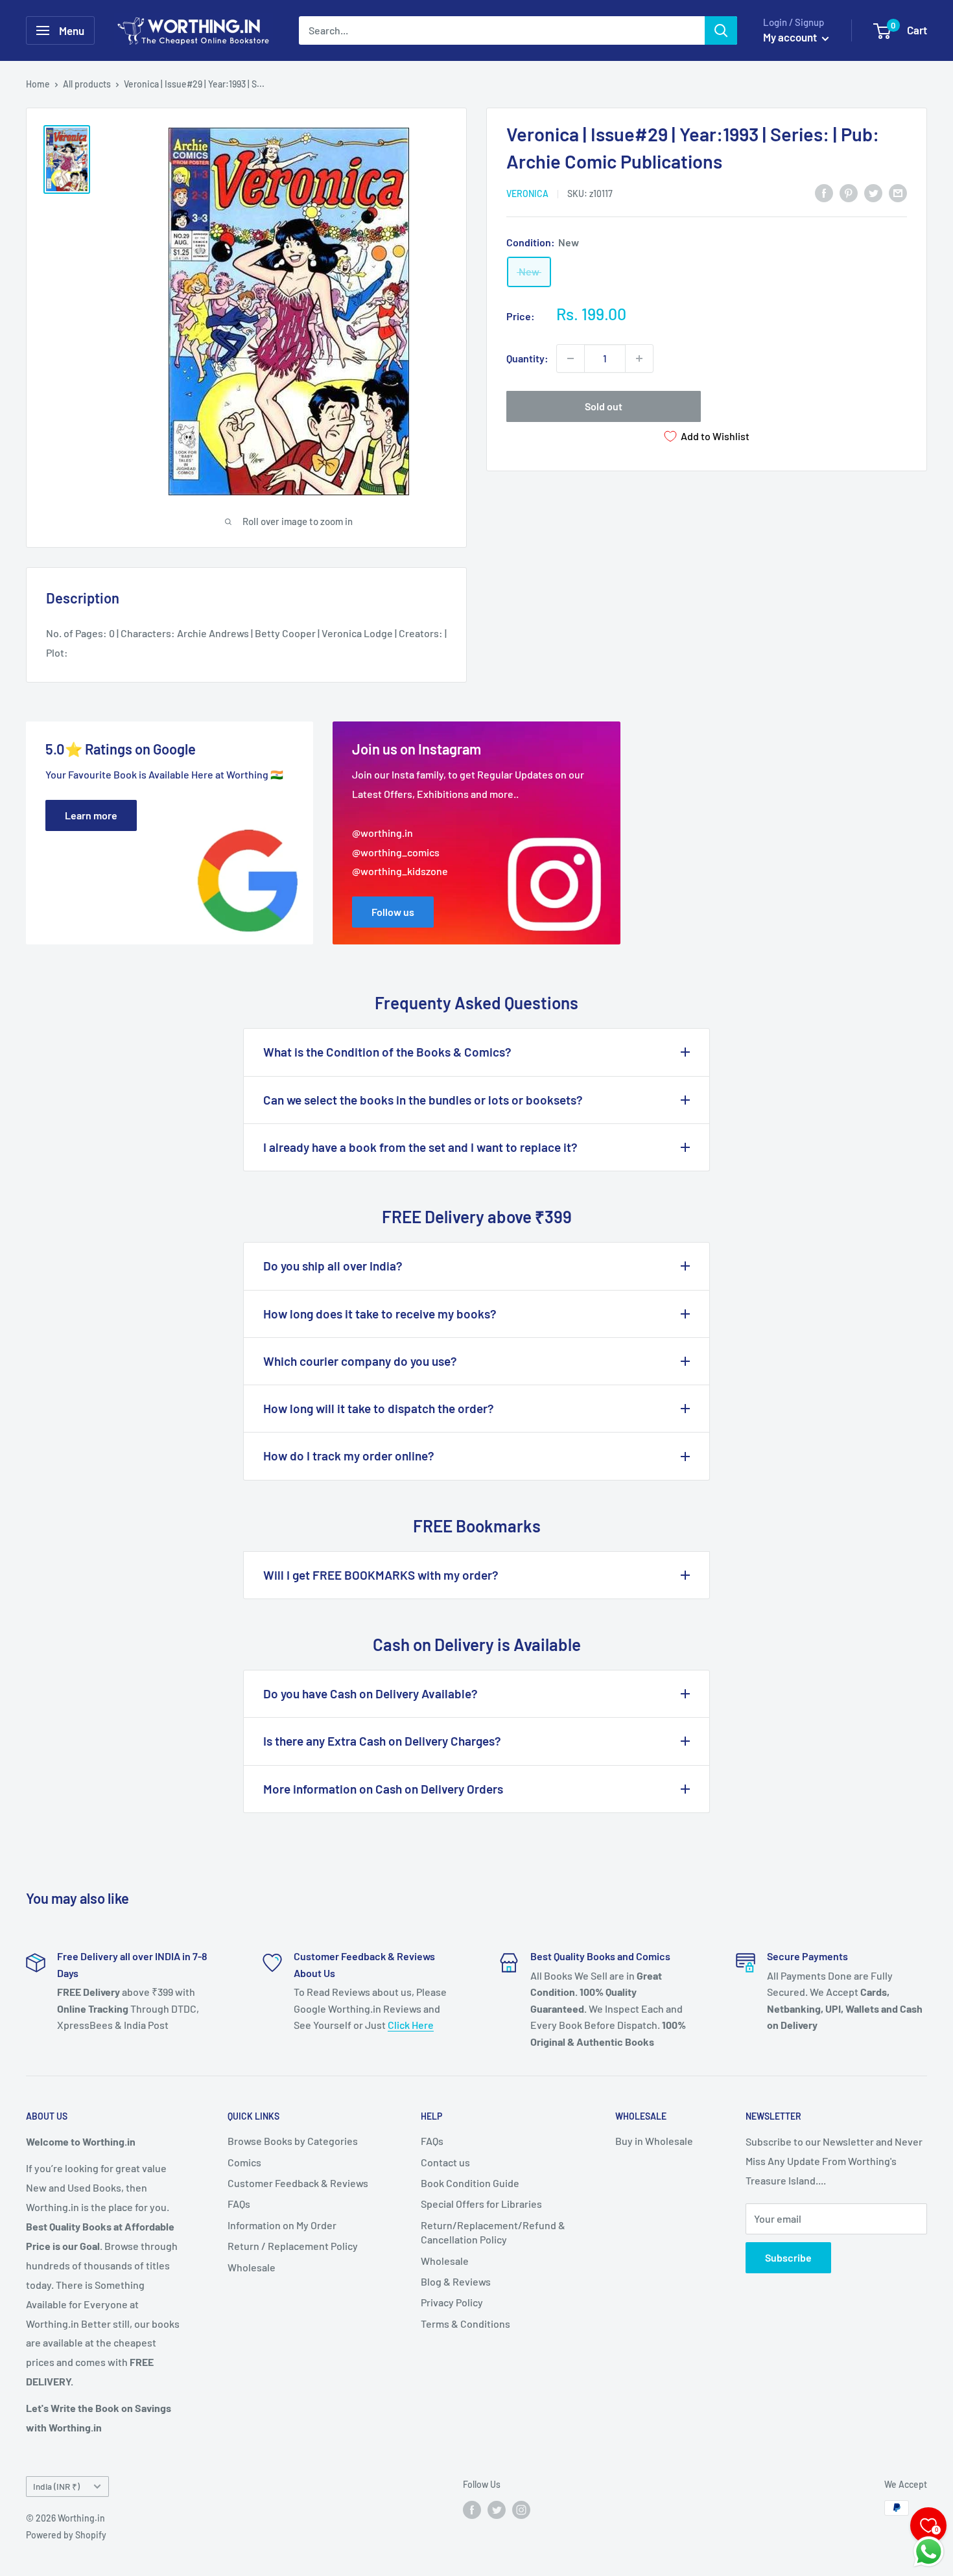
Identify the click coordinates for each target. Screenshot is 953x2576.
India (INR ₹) (56, 2486)
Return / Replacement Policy (293, 2246)
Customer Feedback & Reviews (298, 2183)
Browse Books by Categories (293, 2141)
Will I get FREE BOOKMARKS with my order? (381, 1575)
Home (38, 84)
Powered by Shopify (66, 2535)
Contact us (445, 2162)
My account (791, 37)
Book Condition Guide (470, 2183)
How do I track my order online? (349, 1456)
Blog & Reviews (456, 2281)
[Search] (721, 30)
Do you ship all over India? (333, 1266)
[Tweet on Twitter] (873, 192)
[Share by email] (898, 192)
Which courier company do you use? (360, 1361)
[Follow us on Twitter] (497, 2509)
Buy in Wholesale (654, 2141)
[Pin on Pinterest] (849, 192)
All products (87, 84)
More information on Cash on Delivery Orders (383, 1789)
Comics (244, 2162)
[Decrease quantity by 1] (571, 358)
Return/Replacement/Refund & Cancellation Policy (493, 2232)
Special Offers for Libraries (481, 2204)
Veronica (527, 193)
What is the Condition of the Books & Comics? (387, 1052)
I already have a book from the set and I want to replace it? (420, 1147)
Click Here (411, 2025)
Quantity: (527, 358)
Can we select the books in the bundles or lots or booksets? (423, 1100)
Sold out (604, 406)
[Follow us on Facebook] (472, 2509)
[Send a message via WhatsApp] (929, 2552)
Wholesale (252, 2267)
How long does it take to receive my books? (380, 1314)
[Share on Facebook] (824, 192)
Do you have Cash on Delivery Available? (371, 1693)
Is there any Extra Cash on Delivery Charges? (382, 1741)
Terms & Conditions (465, 2324)
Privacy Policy (452, 2302)
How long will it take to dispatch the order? (379, 1408)
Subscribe (788, 2257)
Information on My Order (282, 2225)
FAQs (239, 2204)
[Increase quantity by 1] (639, 358)
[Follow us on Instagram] (521, 2509)
